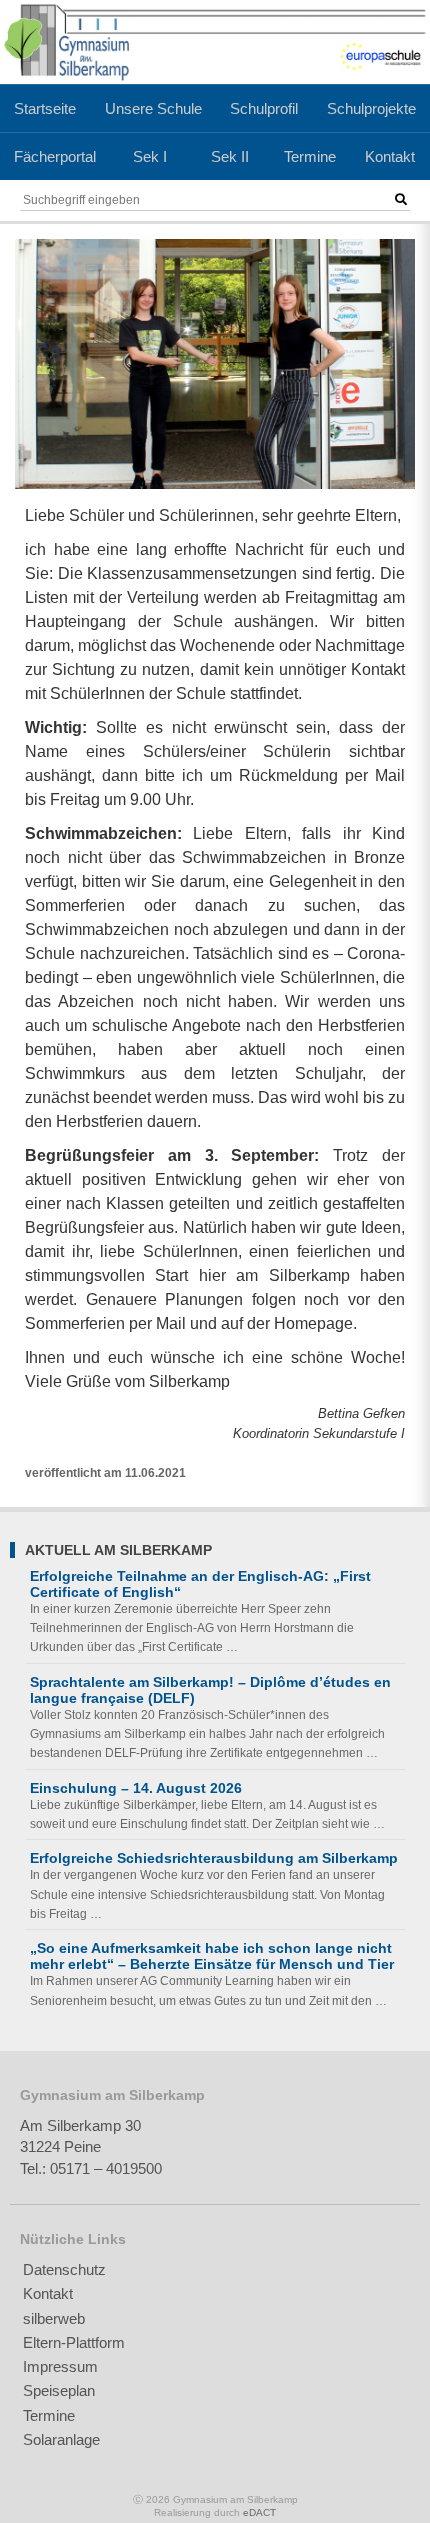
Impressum (60, 2366)
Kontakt (390, 156)
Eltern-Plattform (74, 2342)
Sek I (150, 156)
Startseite (45, 108)
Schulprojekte (371, 108)
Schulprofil (264, 108)
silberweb (54, 2318)
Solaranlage (61, 2439)
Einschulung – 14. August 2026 (136, 1788)
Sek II (230, 156)
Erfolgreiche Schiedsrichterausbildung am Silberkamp (214, 1858)
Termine (310, 156)
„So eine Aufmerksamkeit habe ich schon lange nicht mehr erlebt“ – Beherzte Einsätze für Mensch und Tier (212, 1956)
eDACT (259, 2512)
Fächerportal (55, 156)
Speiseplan (59, 2390)
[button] (401, 200)
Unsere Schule (153, 108)
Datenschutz (64, 2269)
